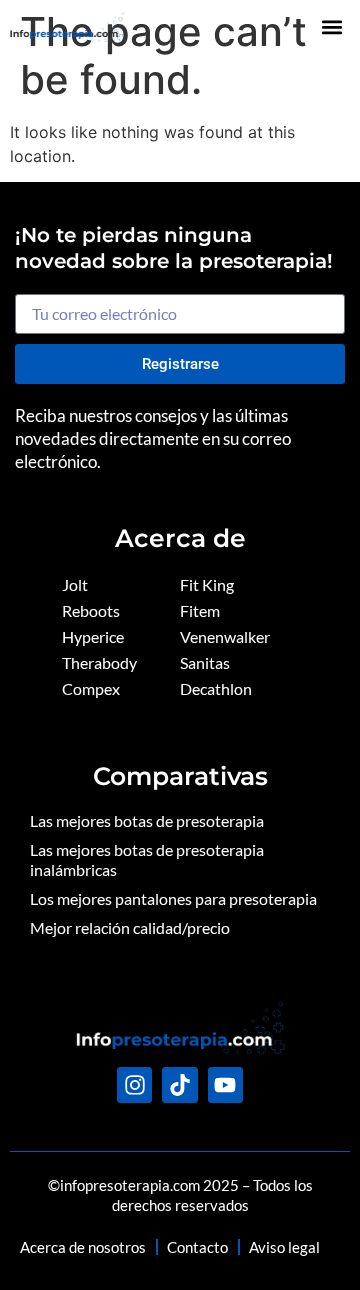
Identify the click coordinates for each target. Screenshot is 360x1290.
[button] (332, 26)
